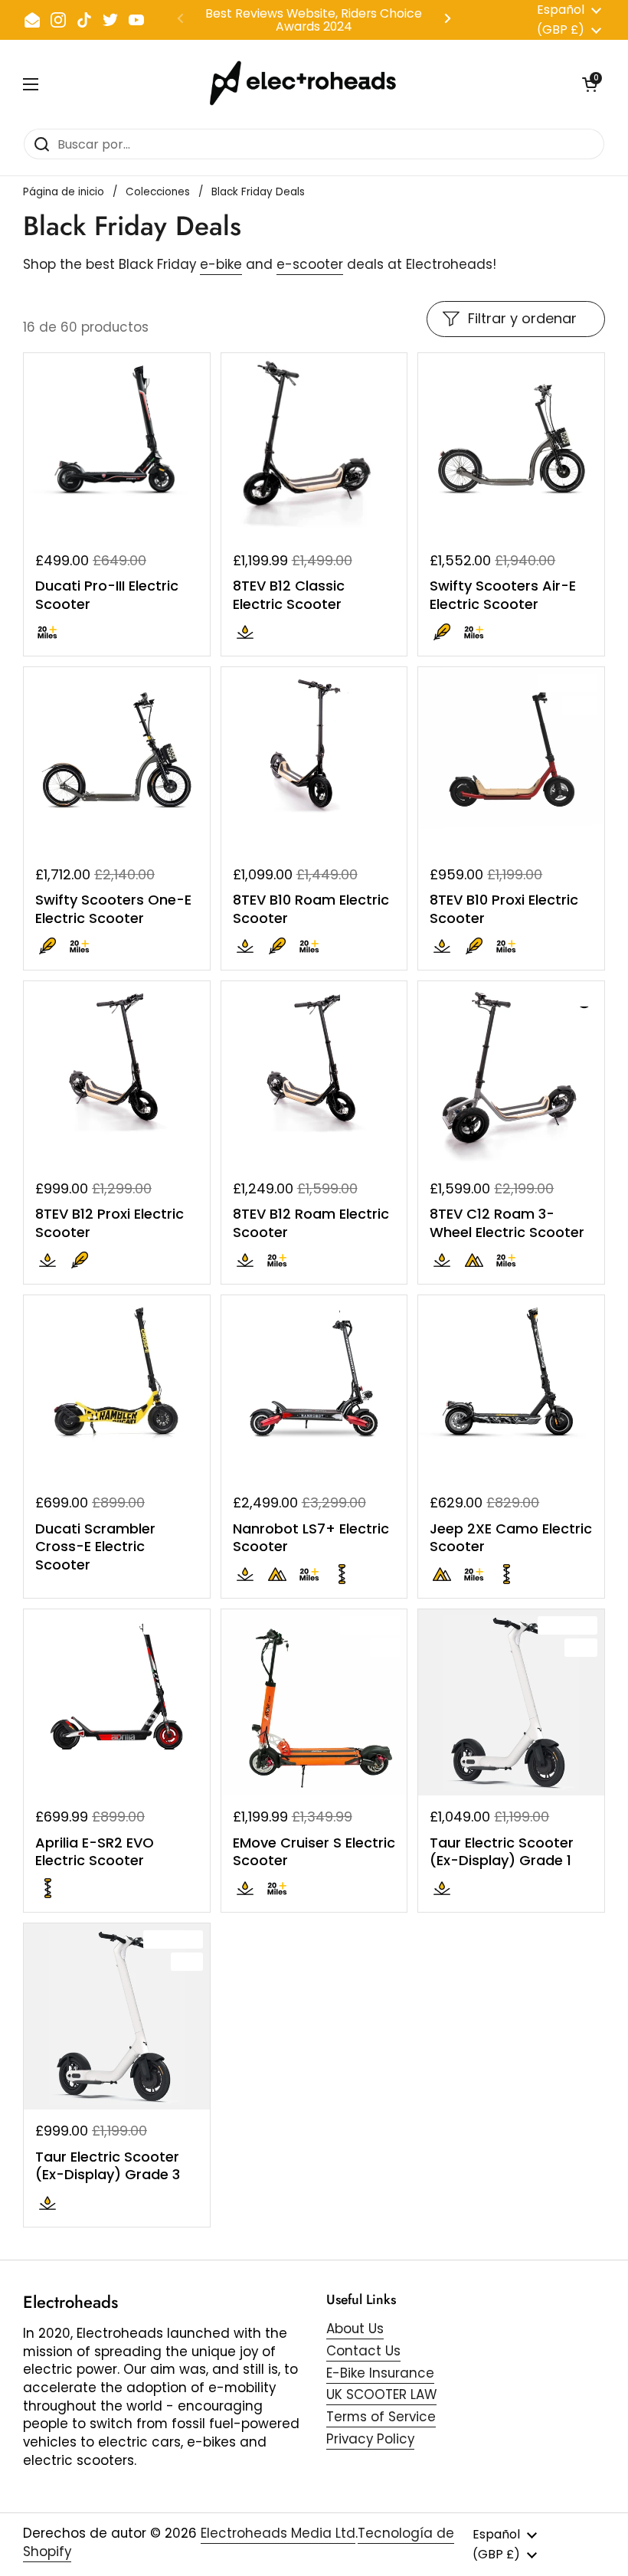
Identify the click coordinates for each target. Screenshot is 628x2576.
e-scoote (307, 264)
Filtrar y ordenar (522, 318)
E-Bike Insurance (380, 2373)
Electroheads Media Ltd (278, 2533)
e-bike (221, 264)
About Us (355, 2329)
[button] (590, 84)
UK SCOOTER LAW (381, 2394)
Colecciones (158, 192)
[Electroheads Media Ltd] (311, 84)
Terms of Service (381, 2417)
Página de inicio (64, 192)
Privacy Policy (370, 2439)
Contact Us (363, 2351)
